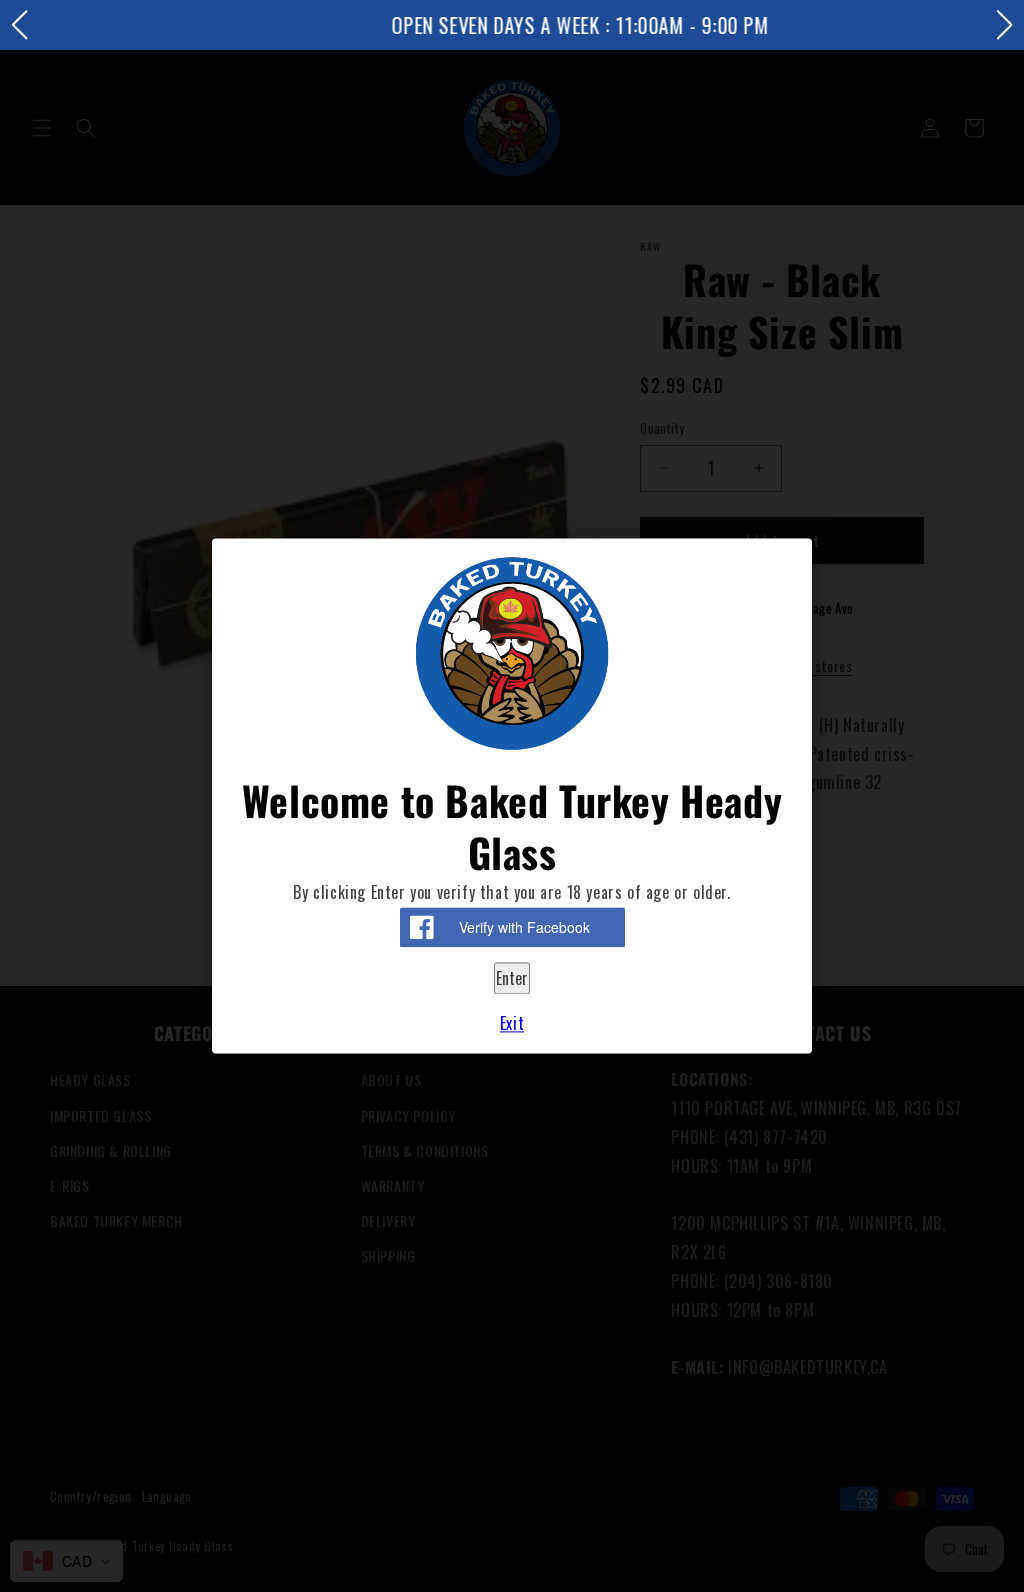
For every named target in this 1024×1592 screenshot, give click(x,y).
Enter (512, 978)
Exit (512, 1024)
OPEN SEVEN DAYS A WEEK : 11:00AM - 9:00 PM (512, 25)
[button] (19, 25)
